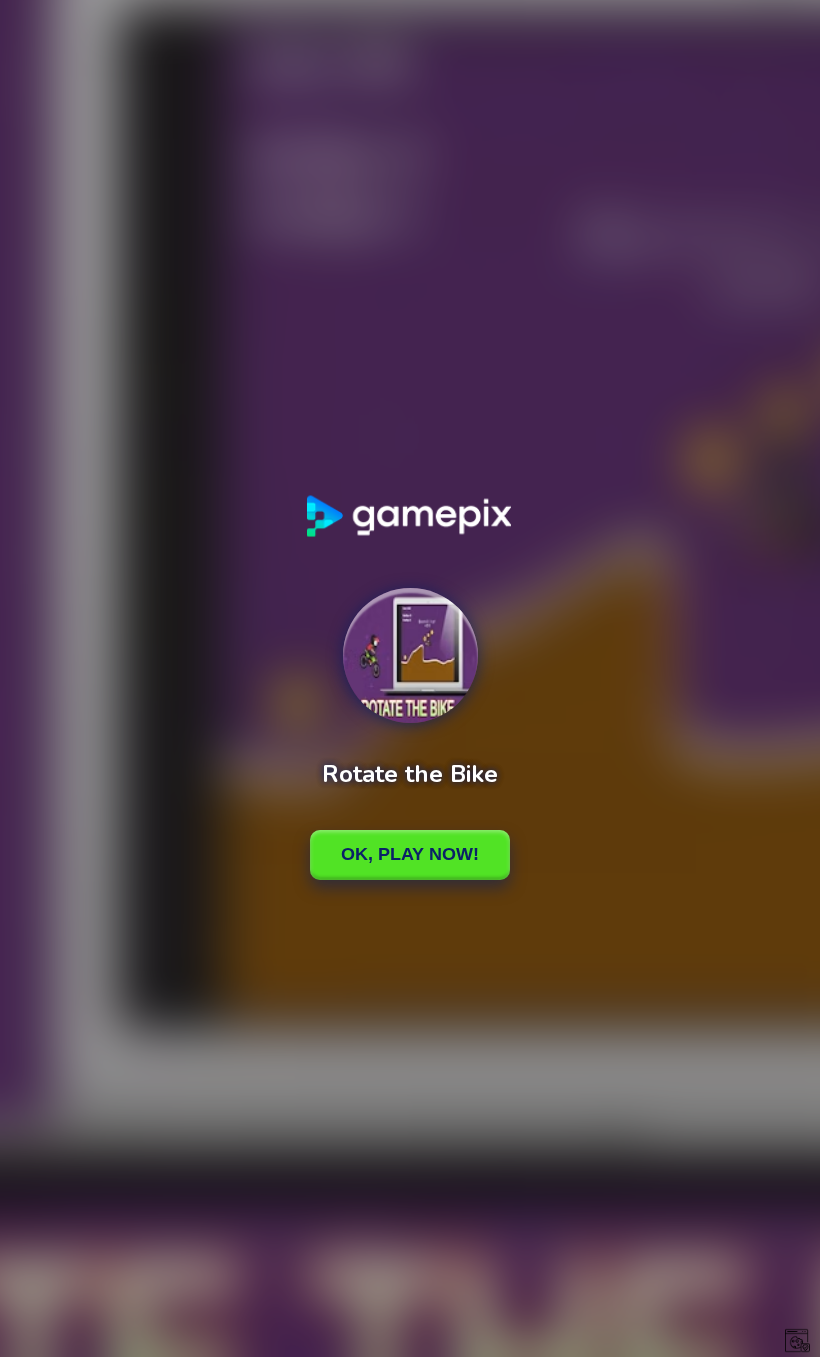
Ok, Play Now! (410, 854)
